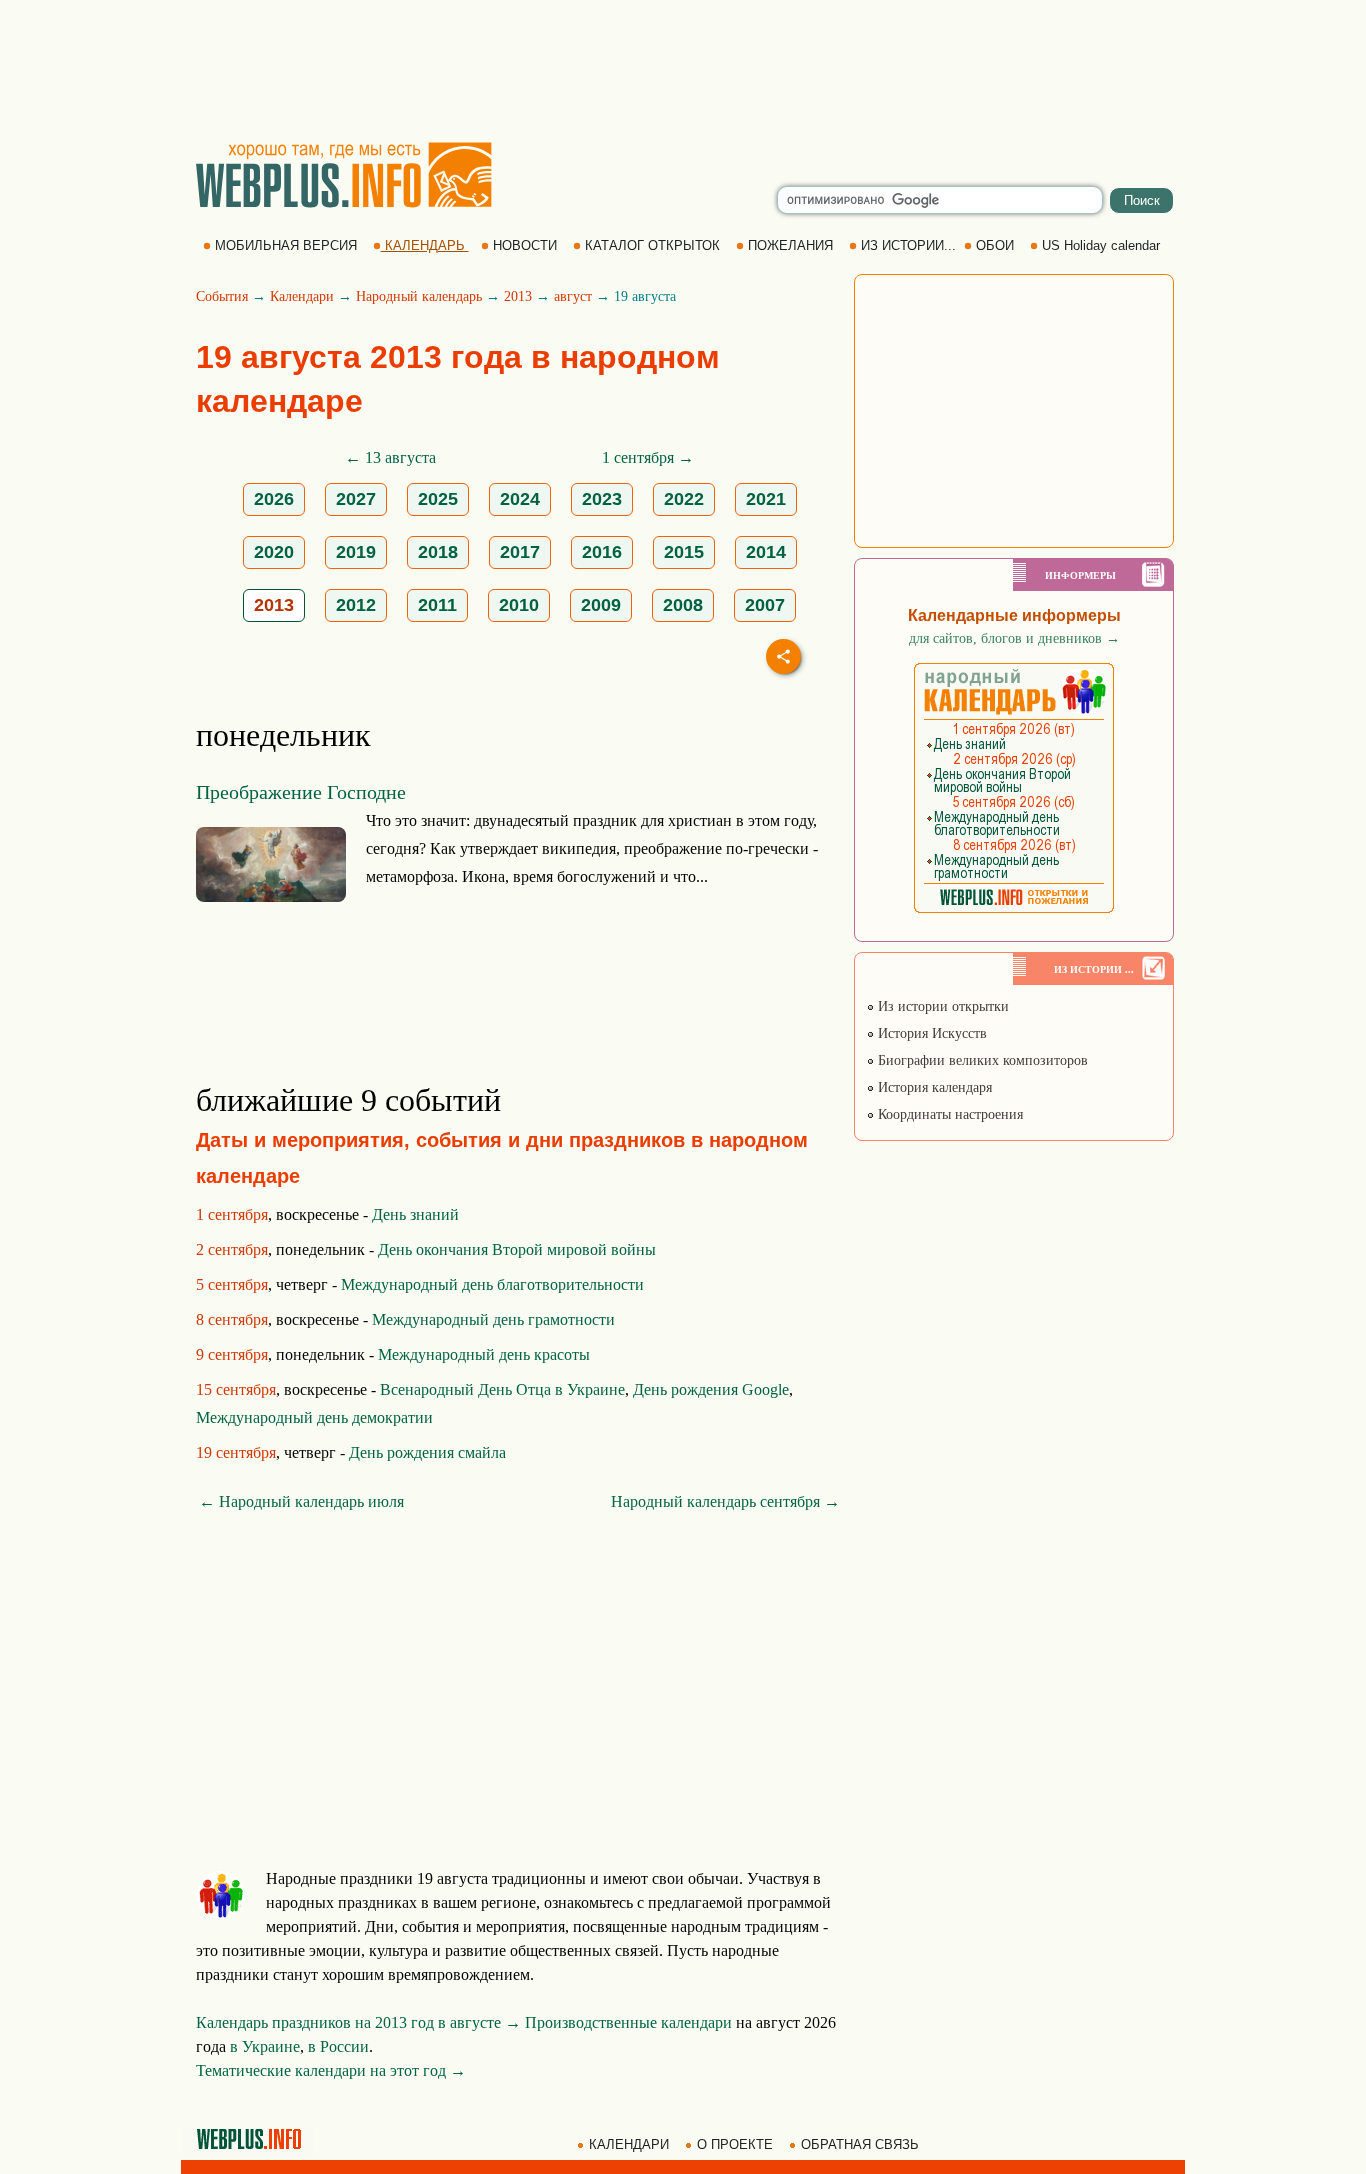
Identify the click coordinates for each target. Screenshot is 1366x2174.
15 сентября (236, 1389)
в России (338, 2046)
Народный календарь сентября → (725, 1501)
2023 (602, 499)
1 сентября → (648, 457)
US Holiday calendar (1101, 245)
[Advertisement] (683, 70)
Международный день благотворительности (492, 1284)
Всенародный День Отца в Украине (502, 1389)
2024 (520, 499)
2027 (356, 499)
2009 (601, 605)
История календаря (933, 1087)
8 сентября (232, 1319)
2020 (274, 552)
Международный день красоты (484, 1354)
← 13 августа (390, 457)
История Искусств (930, 1033)
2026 (274, 499)
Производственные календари (628, 2022)
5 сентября (232, 1284)
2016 (602, 552)
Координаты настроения (948, 1114)
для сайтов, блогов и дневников (1014, 638)
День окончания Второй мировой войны (517, 1249)
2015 (684, 552)
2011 (437, 605)
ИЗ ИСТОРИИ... (908, 245)
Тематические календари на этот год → (331, 2070)
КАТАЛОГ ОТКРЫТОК (652, 245)
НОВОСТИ (525, 245)
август (573, 296)
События (222, 296)
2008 (683, 605)
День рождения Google (711, 1389)
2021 (766, 499)
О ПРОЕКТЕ (735, 2144)
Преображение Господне (301, 792)
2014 (766, 552)
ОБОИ (995, 245)
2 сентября (232, 1249)
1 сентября (232, 1214)
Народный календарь (419, 296)
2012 (356, 605)
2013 (518, 296)
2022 (684, 499)
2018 (438, 552)
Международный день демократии (314, 1417)
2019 (356, 552)
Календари (302, 296)
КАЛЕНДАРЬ (425, 245)
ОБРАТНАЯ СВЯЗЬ (860, 2144)
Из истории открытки (941, 1006)
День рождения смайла (427, 1452)
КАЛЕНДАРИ (629, 2144)
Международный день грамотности (493, 1319)
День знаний (415, 1214)
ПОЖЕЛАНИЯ (790, 245)
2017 (520, 552)
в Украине (265, 2046)
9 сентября (232, 1354)
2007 (765, 605)
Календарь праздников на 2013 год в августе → (358, 2022)
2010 (519, 605)
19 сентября (236, 1452)
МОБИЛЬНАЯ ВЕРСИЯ (286, 245)
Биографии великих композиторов (981, 1060)
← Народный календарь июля (301, 1501)
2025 (438, 499)
